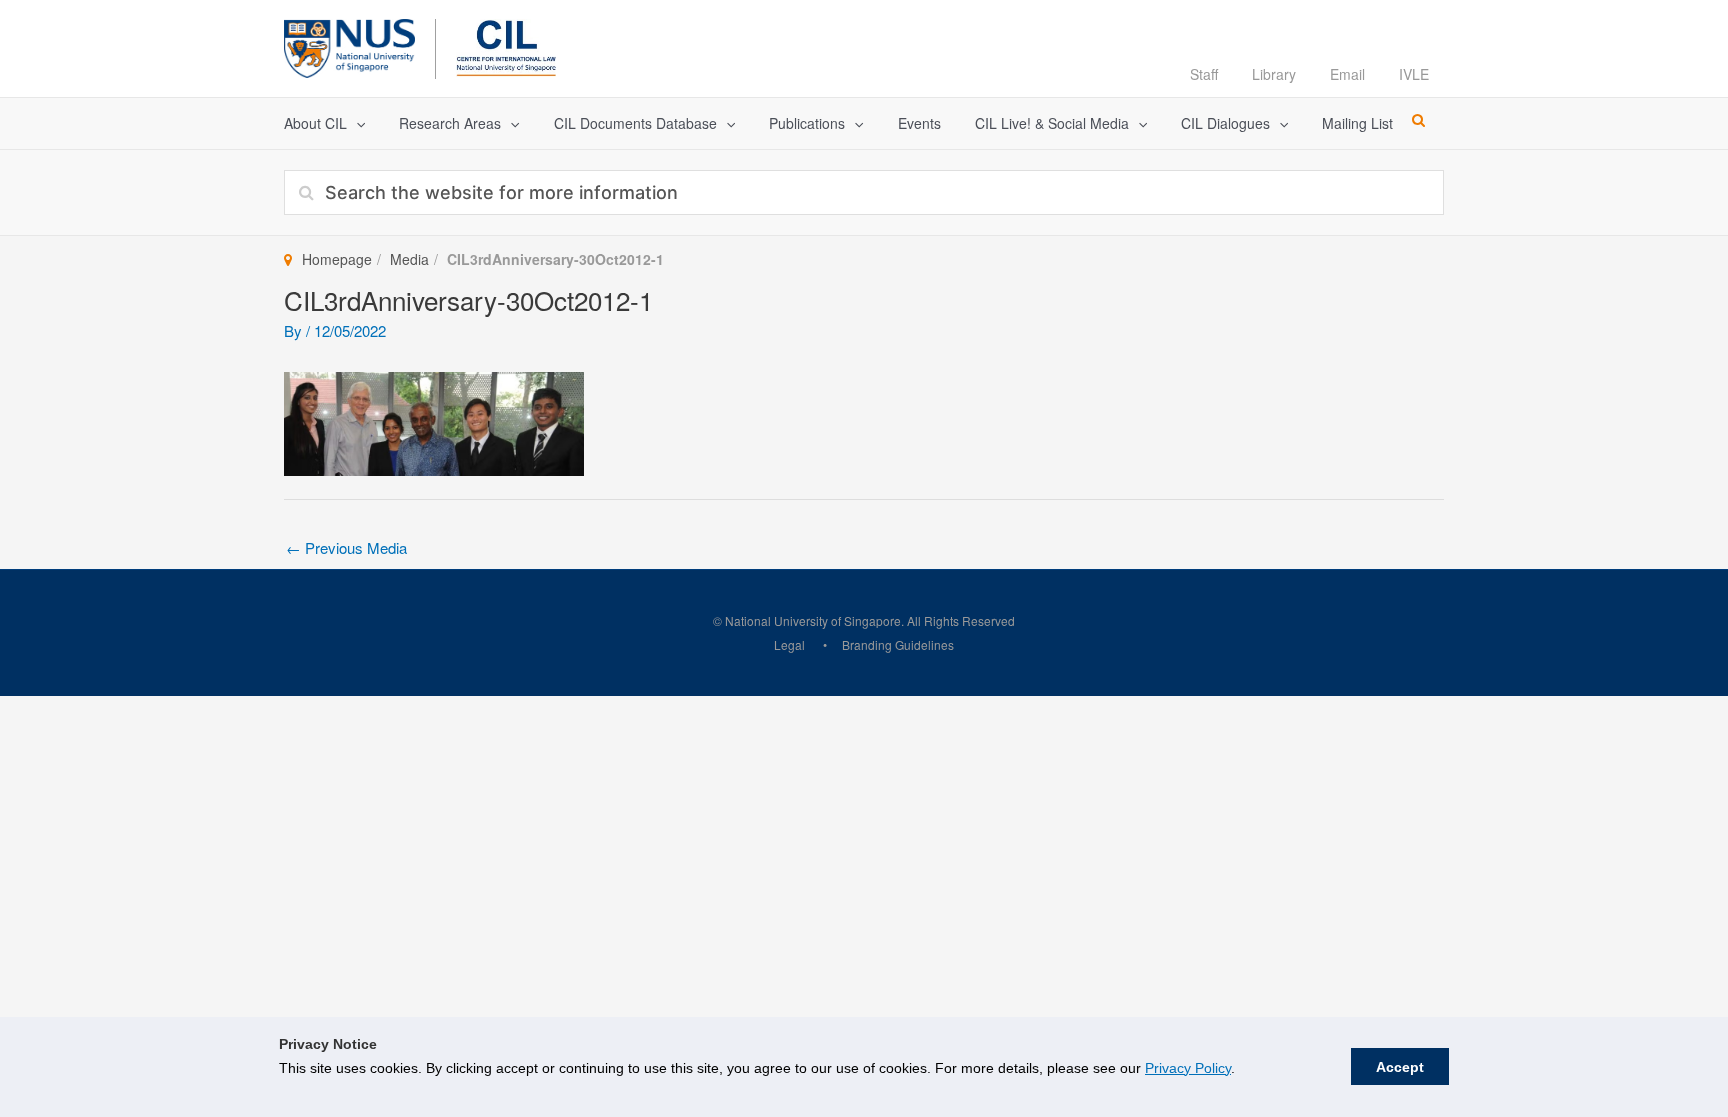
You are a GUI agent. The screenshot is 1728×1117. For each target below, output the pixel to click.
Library (1274, 74)
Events (919, 123)
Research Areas (450, 123)
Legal (789, 644)
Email (1347, 74)
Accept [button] (1400, 1067)
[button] (356, 123)
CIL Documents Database (635, 123)
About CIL (315, 123)
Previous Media (346, 547)
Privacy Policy (1188, 1068)
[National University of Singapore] (349, 45)
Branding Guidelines (898, 644)
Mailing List (1357, 123)
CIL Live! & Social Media (1052, 123)
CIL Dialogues (1225, 123)
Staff (1204, 74)
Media (409, 259)
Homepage (337, 259)
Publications (807, 123)
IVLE (1414, 74)
